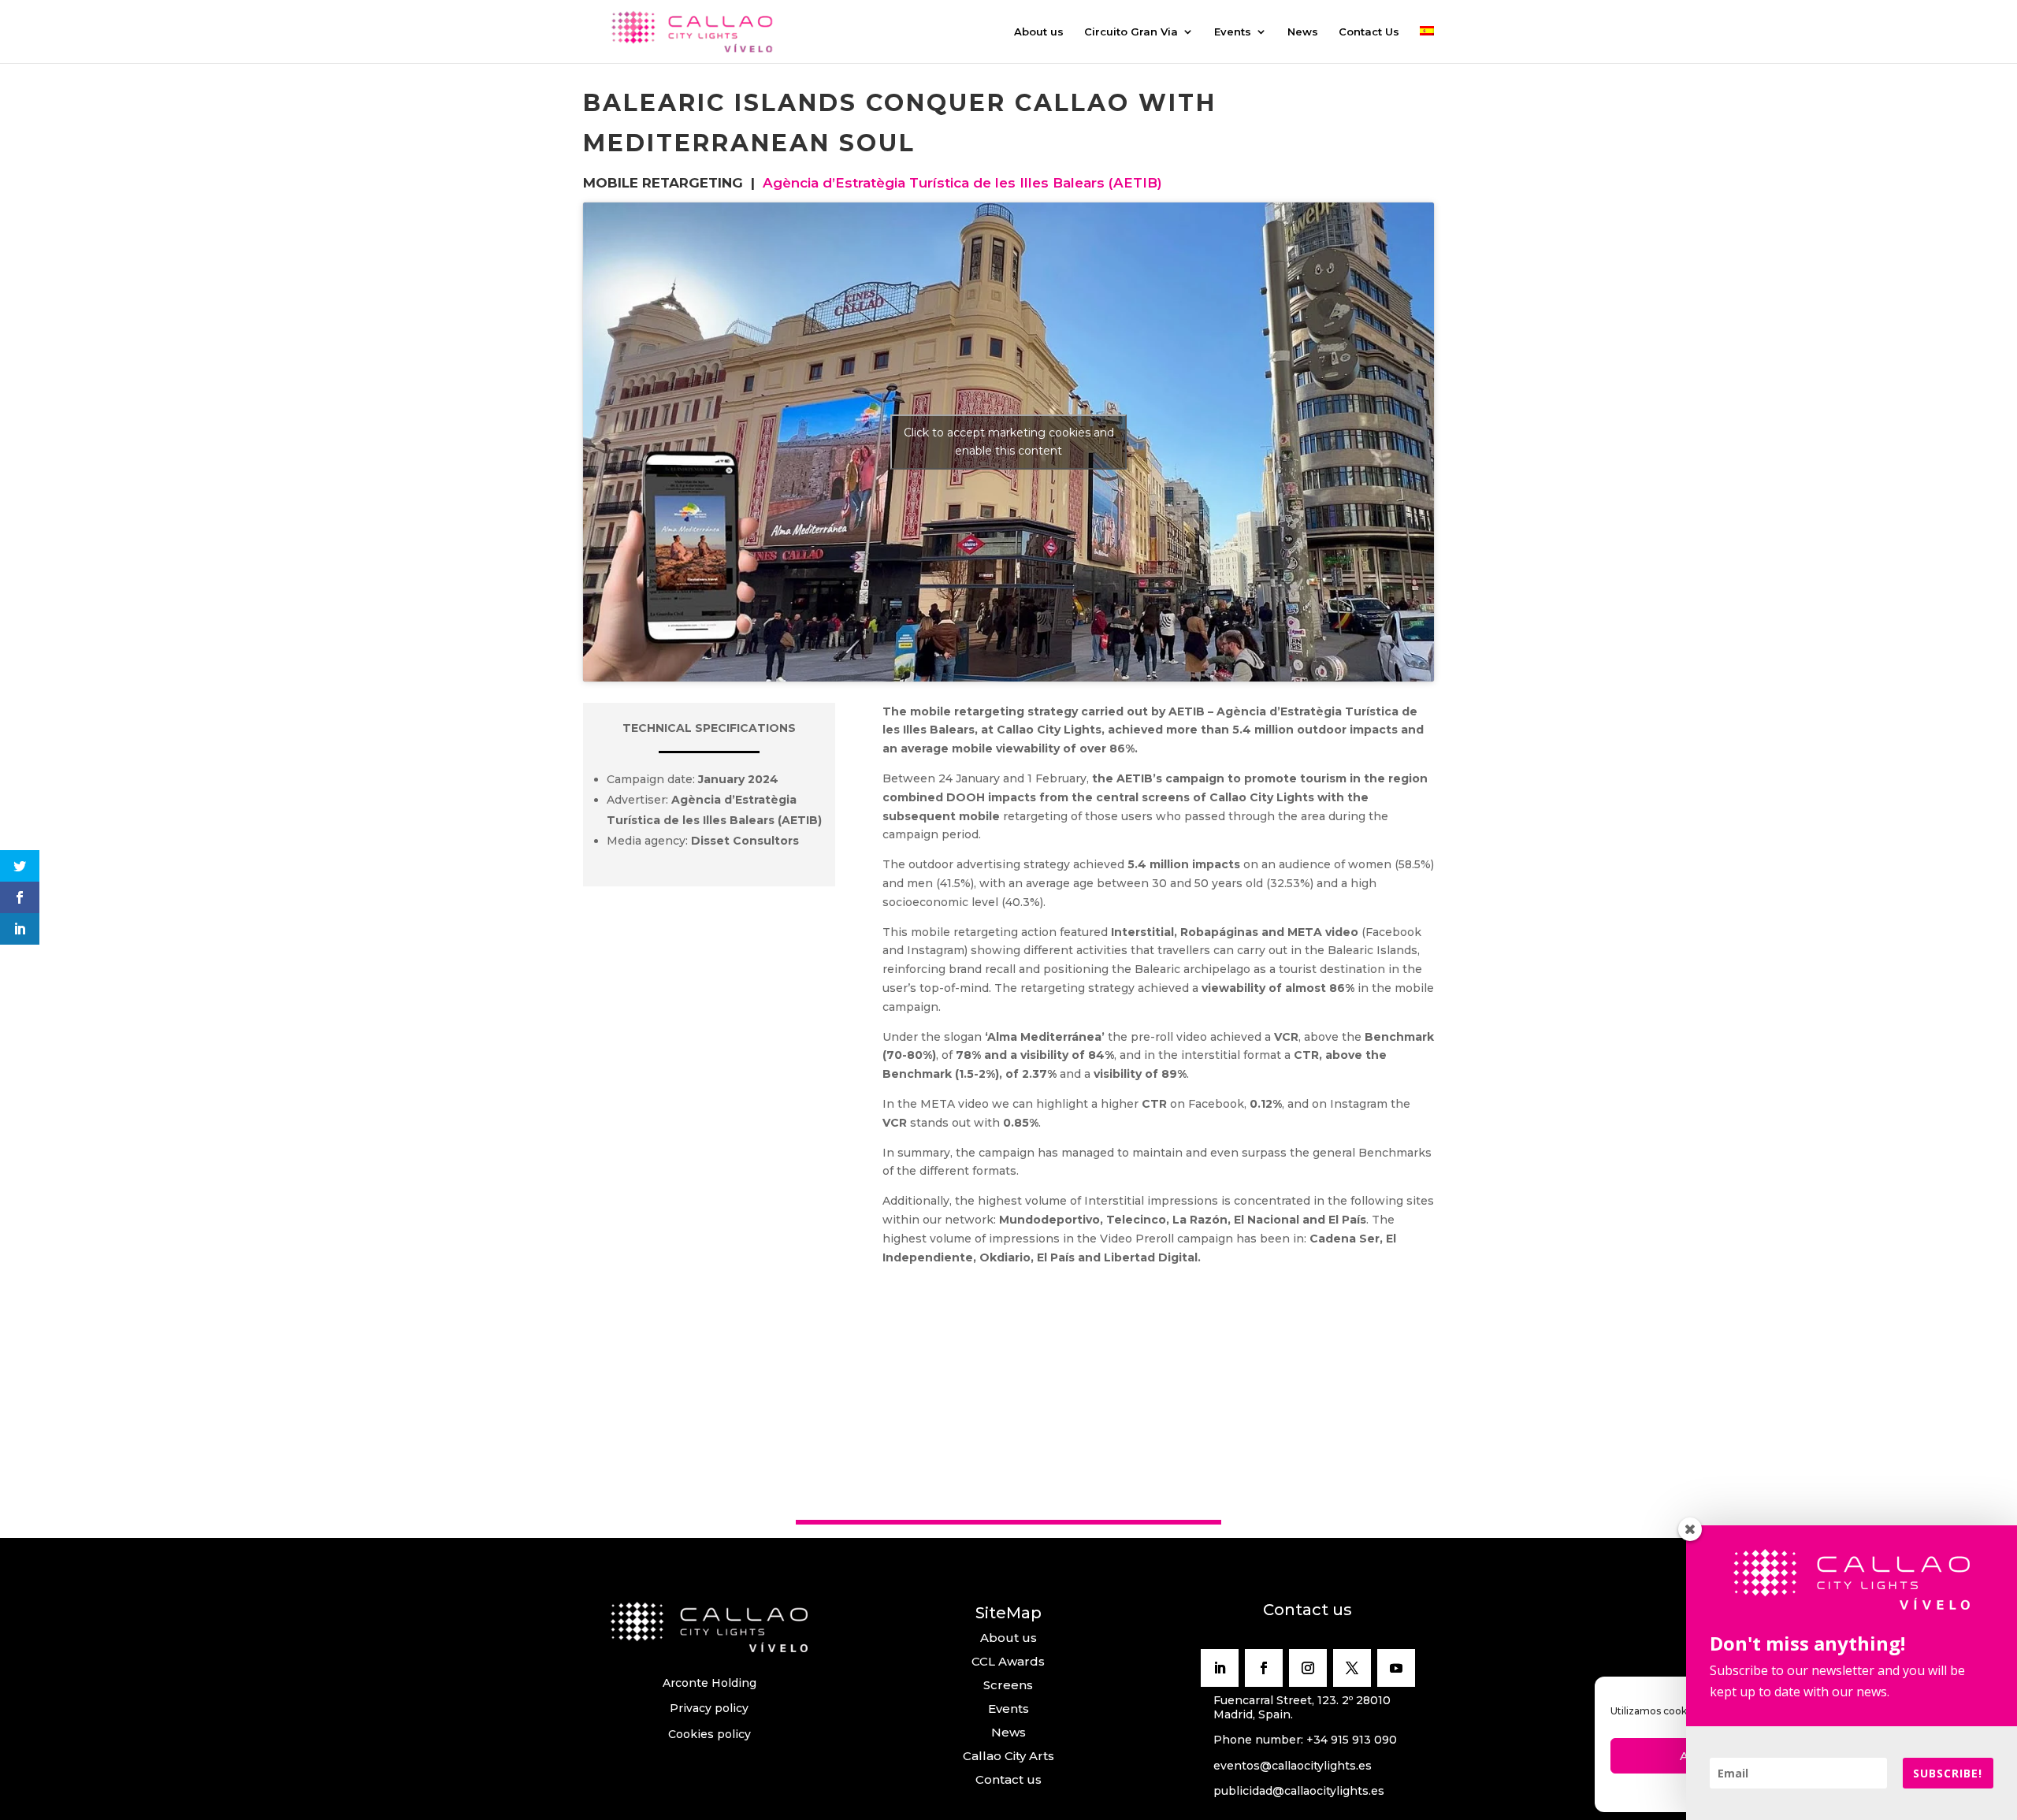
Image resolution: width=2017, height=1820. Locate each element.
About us (1039, 32)
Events (1233, 32)
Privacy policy (709, 1708)
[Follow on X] (1352, 1668)
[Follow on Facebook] (1264, 1668)
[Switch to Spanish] (1427, 45)
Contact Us (1369, 32)
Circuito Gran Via (1131, 32)
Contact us (1008, 1779)
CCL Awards (1008, 1661)
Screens (1008, 1685)
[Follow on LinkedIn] (1220, 1668)
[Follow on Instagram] (1308, 1668)
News (1303, 32)
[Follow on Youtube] (1396, 1668)
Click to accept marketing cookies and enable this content (1009, 442)
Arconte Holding (709, 1683)
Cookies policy (709, 1734)
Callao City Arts (1008, 1756)
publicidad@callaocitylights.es (1299, 1791)
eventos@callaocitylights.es (1293, 1766)
